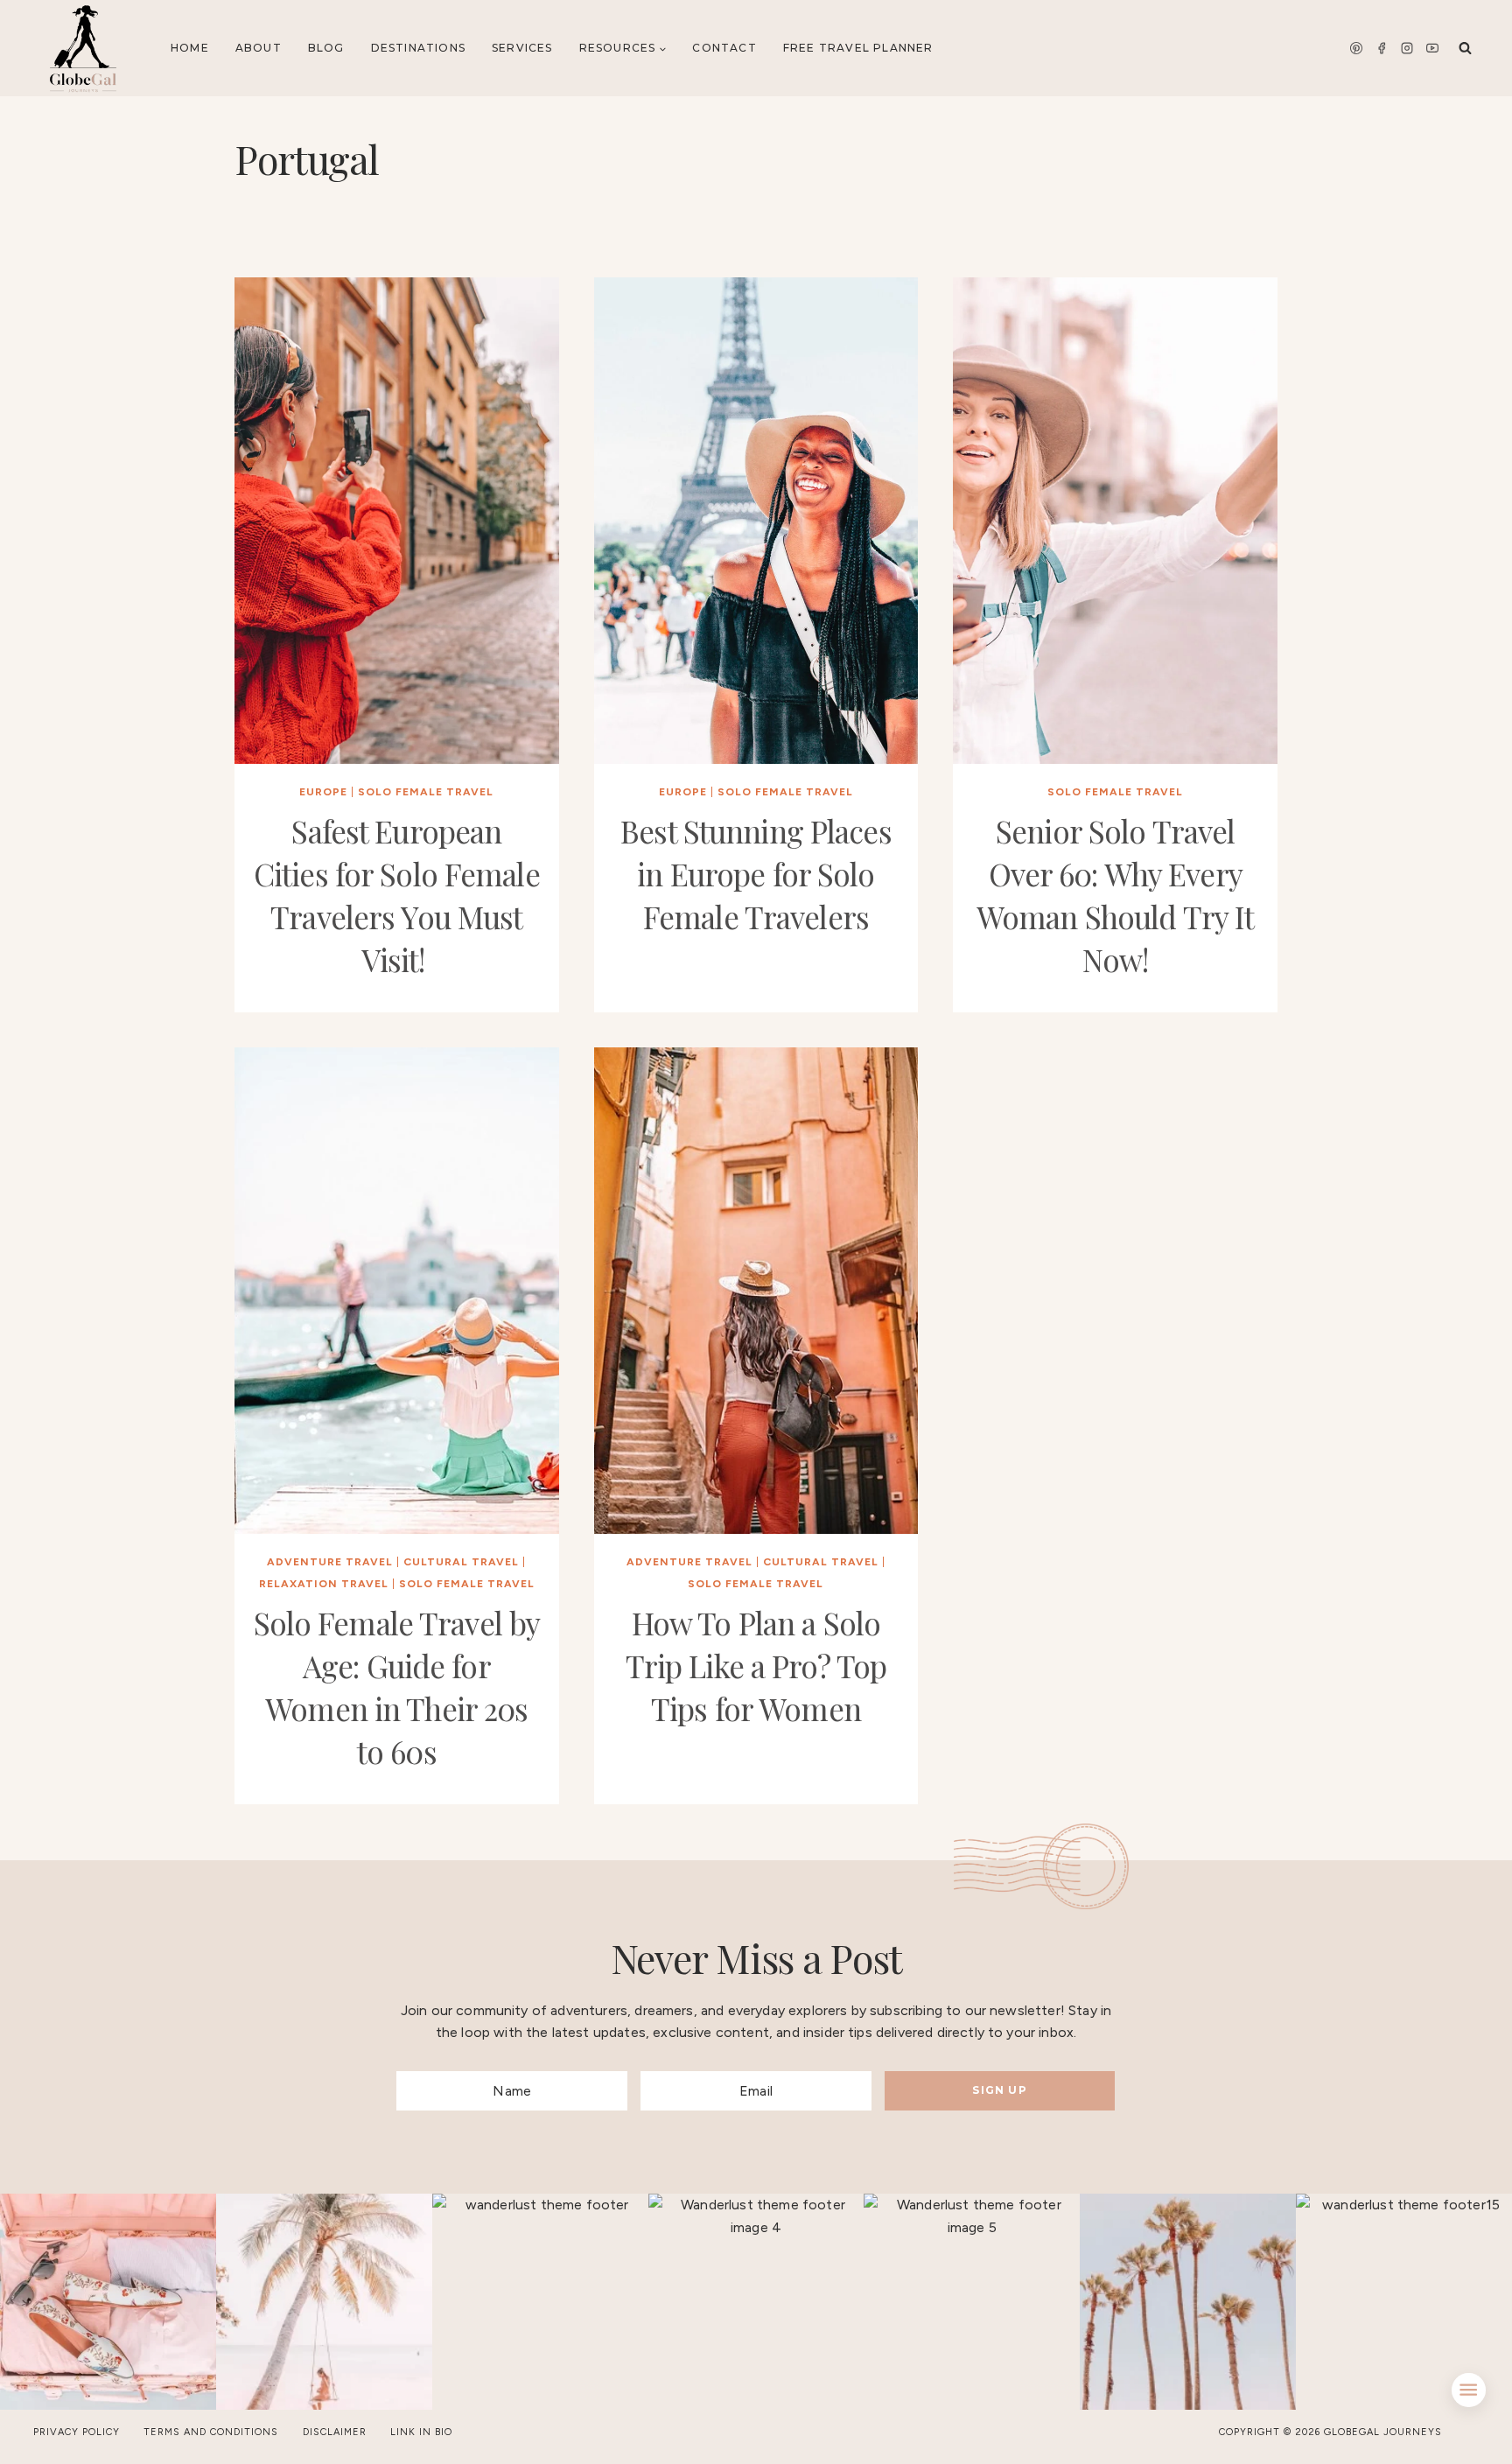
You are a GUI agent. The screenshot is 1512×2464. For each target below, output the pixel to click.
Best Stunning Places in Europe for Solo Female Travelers (756, 874)
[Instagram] (1407, 48)
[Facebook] (1382, 48)
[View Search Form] (1465, 49)
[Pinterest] (1356, 48)
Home (190, 48)
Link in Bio (421, 2432)
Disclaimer (335, 2432)
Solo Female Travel (426, 792)
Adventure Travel (330, 1562)
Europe (323, 792)
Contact (724, 48)
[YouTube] (1432, 48)
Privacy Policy (77, 2432)
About (259, 48)
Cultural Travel (461, 1562)
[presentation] (397, 521)
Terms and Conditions (211, 2432)
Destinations (418, 48)
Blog (326, 48)
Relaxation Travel (324, 1584)
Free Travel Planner (858, 48)
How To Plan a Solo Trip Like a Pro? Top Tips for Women (756, 1666)
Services (522, 48)
